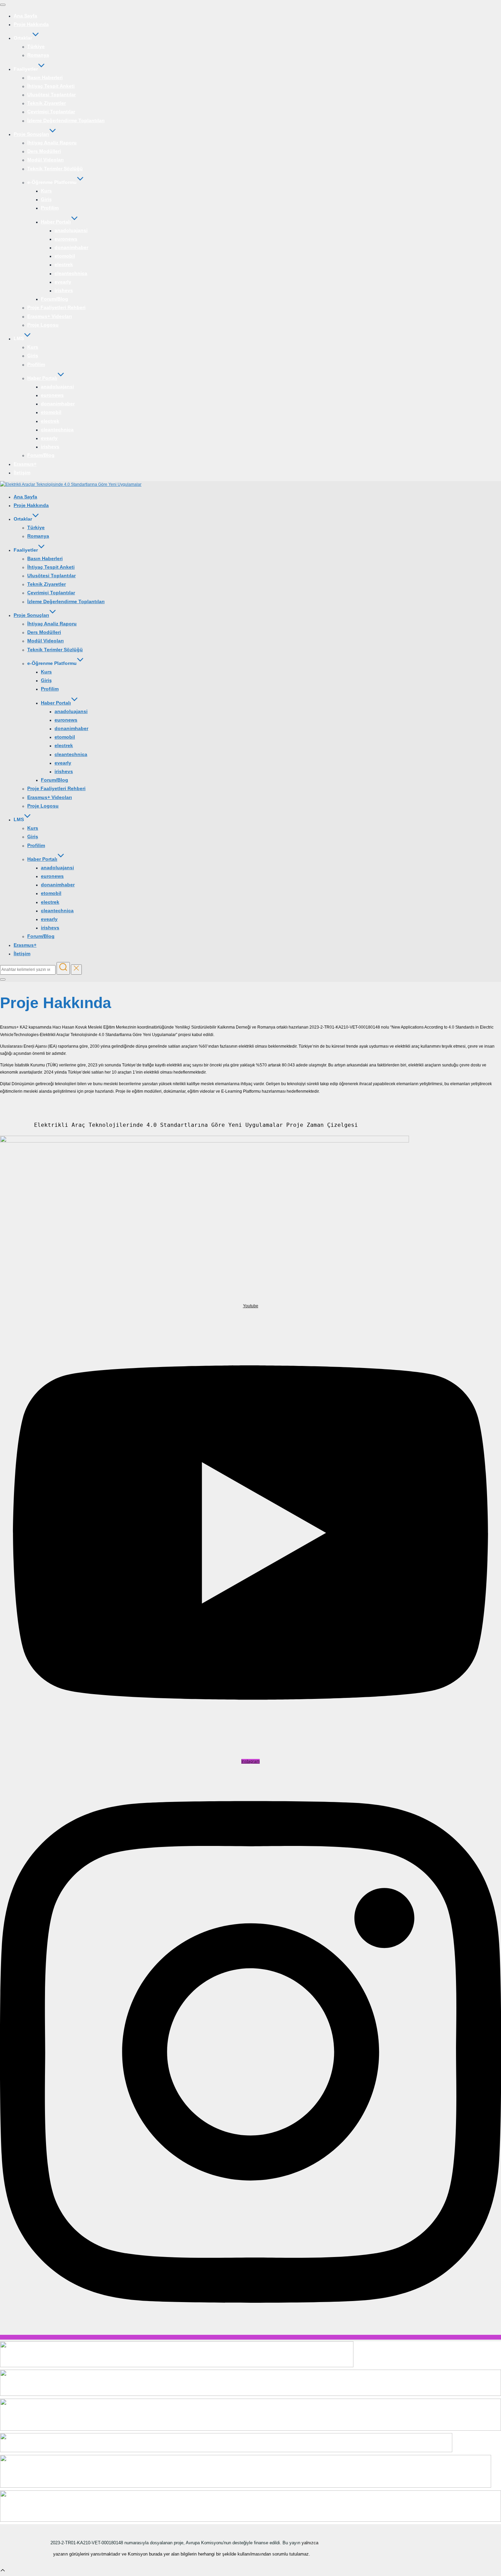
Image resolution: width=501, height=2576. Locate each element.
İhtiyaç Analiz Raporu (52, 143)
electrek (64, 264)
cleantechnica (71, 273)
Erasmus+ (25, 464)
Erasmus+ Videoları (50, 316)
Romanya (38, 55)
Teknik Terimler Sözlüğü (55, 169)
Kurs (46, 191)
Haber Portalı (56, 222)
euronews (66, 239)
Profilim (50, 208)
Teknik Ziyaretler (47, 103)
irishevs (64, 290)
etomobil (65, 256)
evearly (63, 282)
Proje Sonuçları (31, 134)
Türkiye (36, 46)
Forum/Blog (55, 299)
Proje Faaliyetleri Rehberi (56, 307)
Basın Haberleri (45, 77)
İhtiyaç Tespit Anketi (51, 86)
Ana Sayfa (25, 16)
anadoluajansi (71, 230)
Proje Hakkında (31, 24)
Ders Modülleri (44, 151)
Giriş (46, 199)
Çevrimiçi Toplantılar (51, 112)
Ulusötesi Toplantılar (51, 94)
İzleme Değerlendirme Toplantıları (66, 120)
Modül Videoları (45, 160)
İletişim (22, 472)
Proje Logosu (43, 325)
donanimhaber (71, 247)
